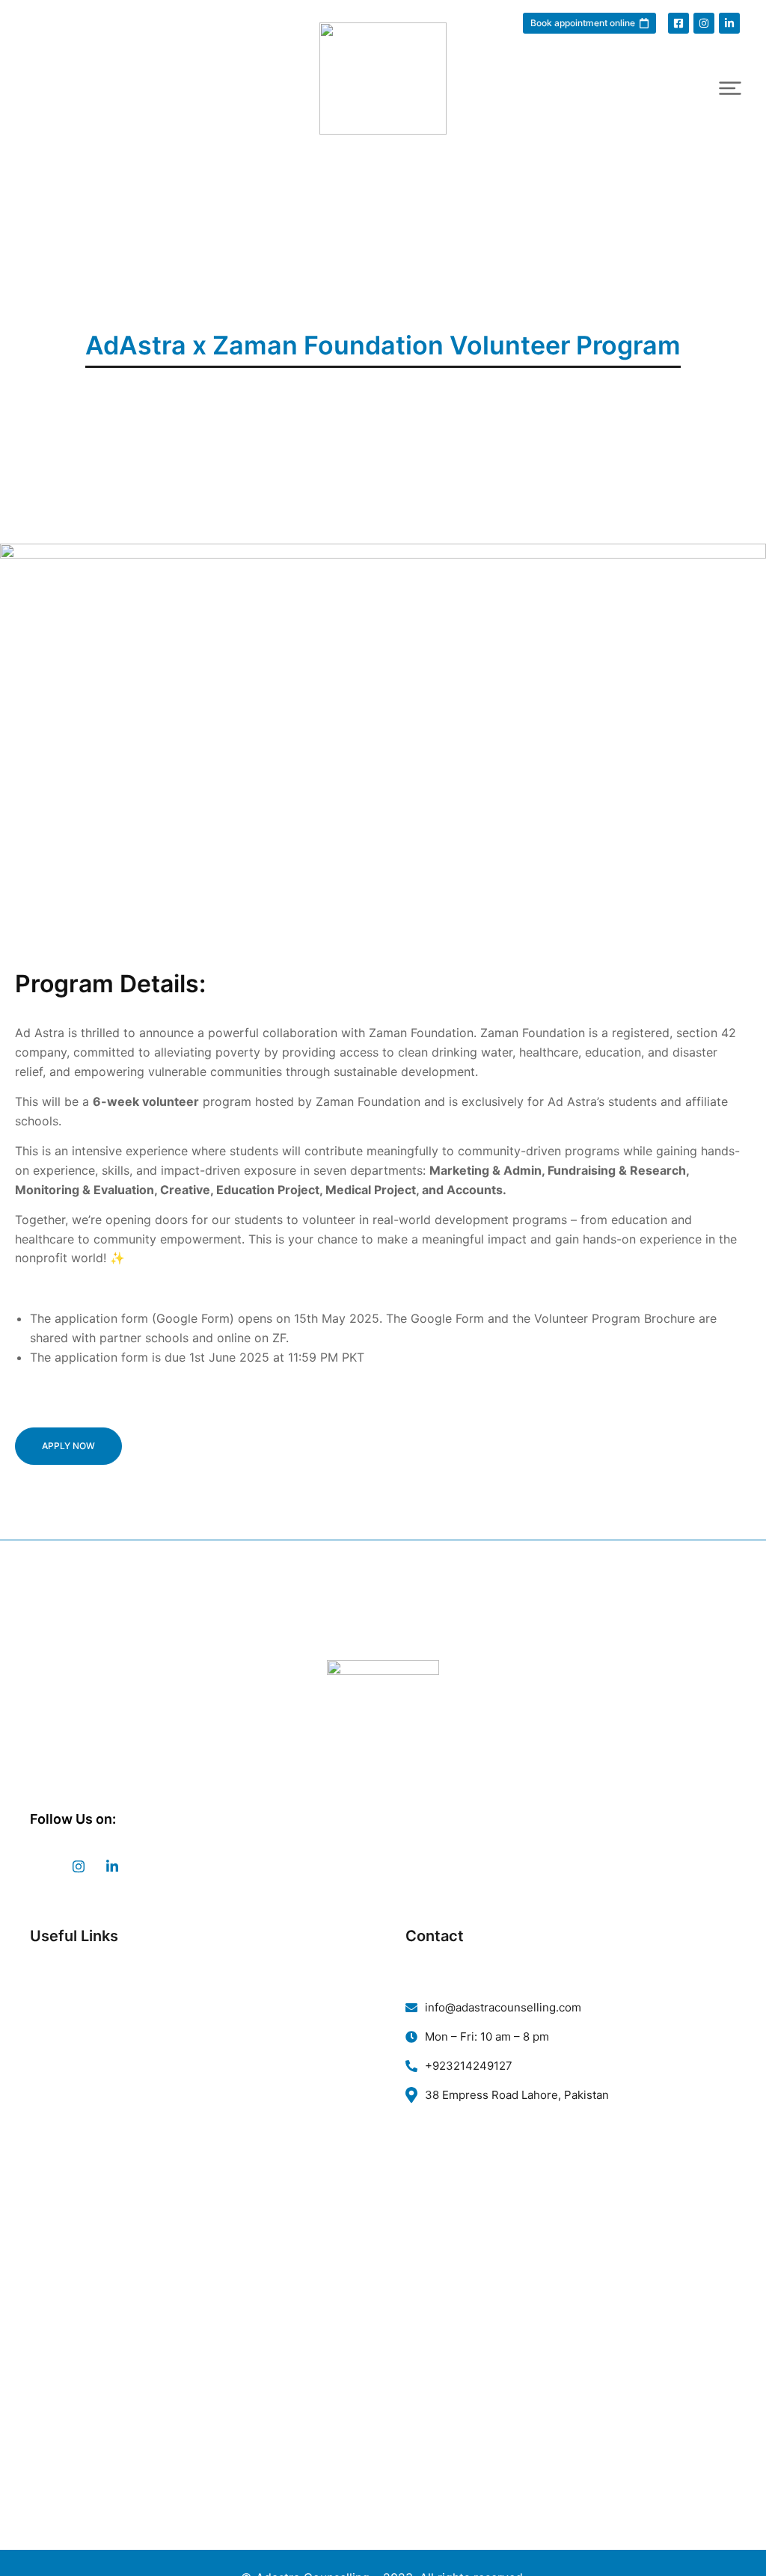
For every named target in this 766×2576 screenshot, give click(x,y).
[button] (730, 88)
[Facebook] (45, 1866)
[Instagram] (79, 1866)
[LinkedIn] (112, 1866)
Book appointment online (583, 23)
